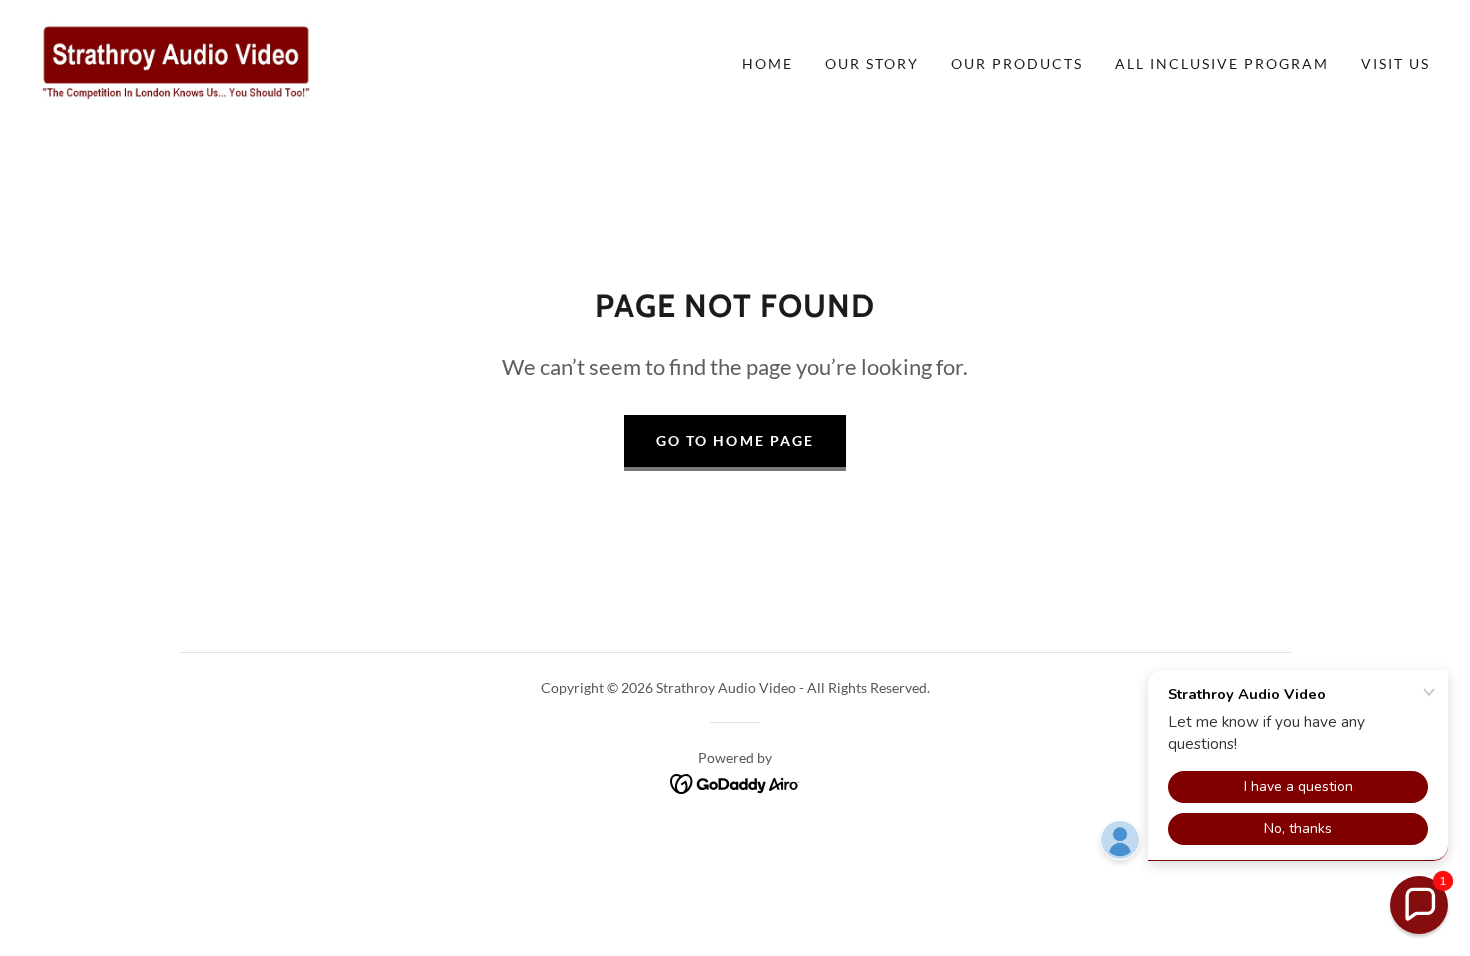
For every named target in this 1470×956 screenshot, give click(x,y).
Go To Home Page (734, 440)
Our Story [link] (872, 63)
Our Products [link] (1017, 63)
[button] (1419, 905)
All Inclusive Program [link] (1222, 63)
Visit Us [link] (1395, 63)
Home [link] (767, 63)
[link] (176, 61)
